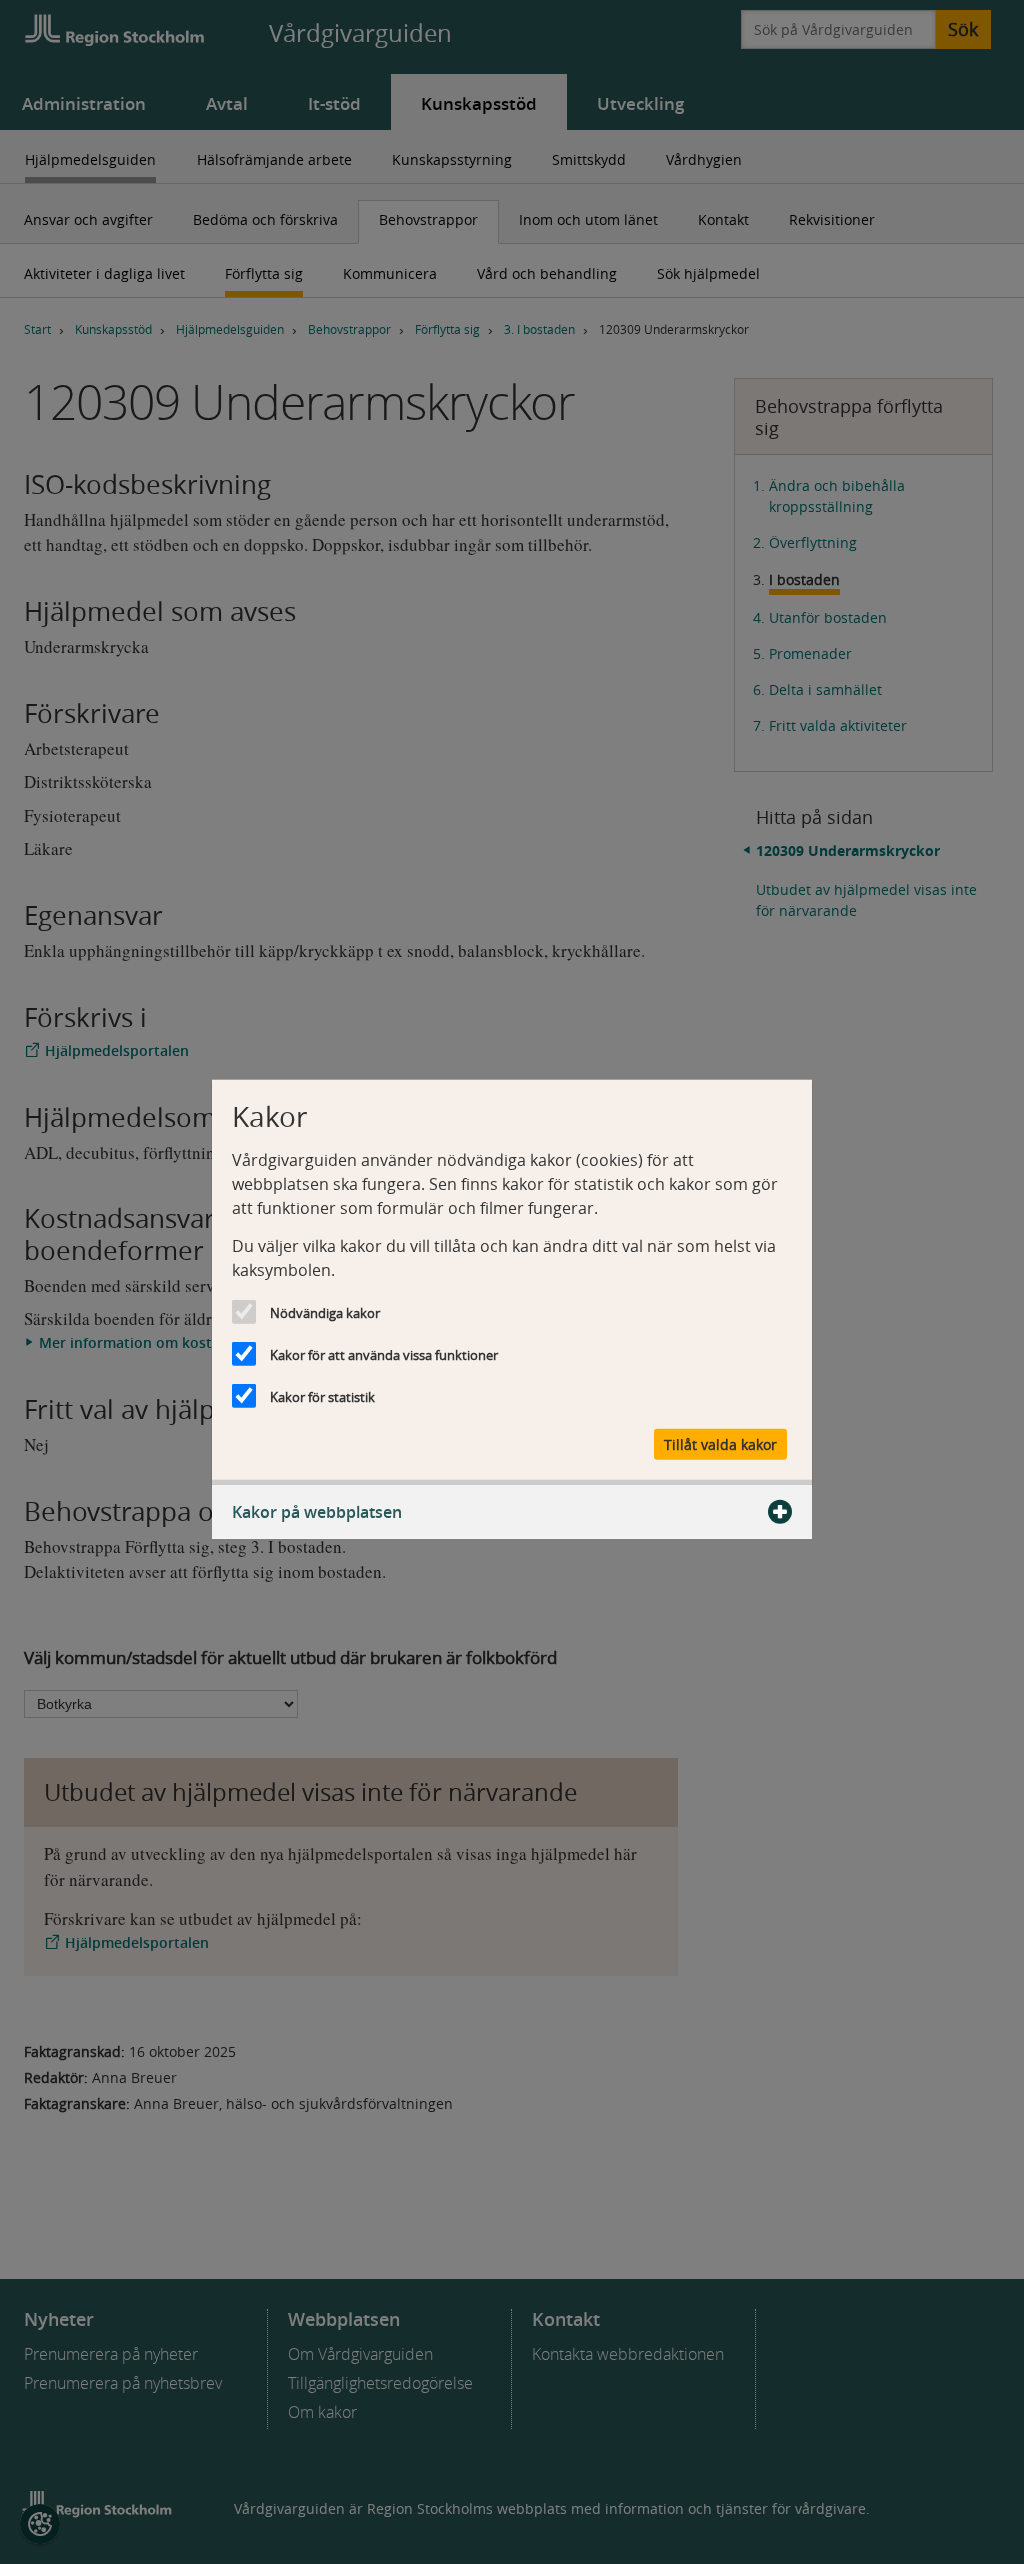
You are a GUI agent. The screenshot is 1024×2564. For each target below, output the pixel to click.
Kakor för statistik (322, 1397)
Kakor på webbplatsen (317, 1511)
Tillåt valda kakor (720, 1443)
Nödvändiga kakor (325, 1313)
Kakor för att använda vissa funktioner (384, 1355)
